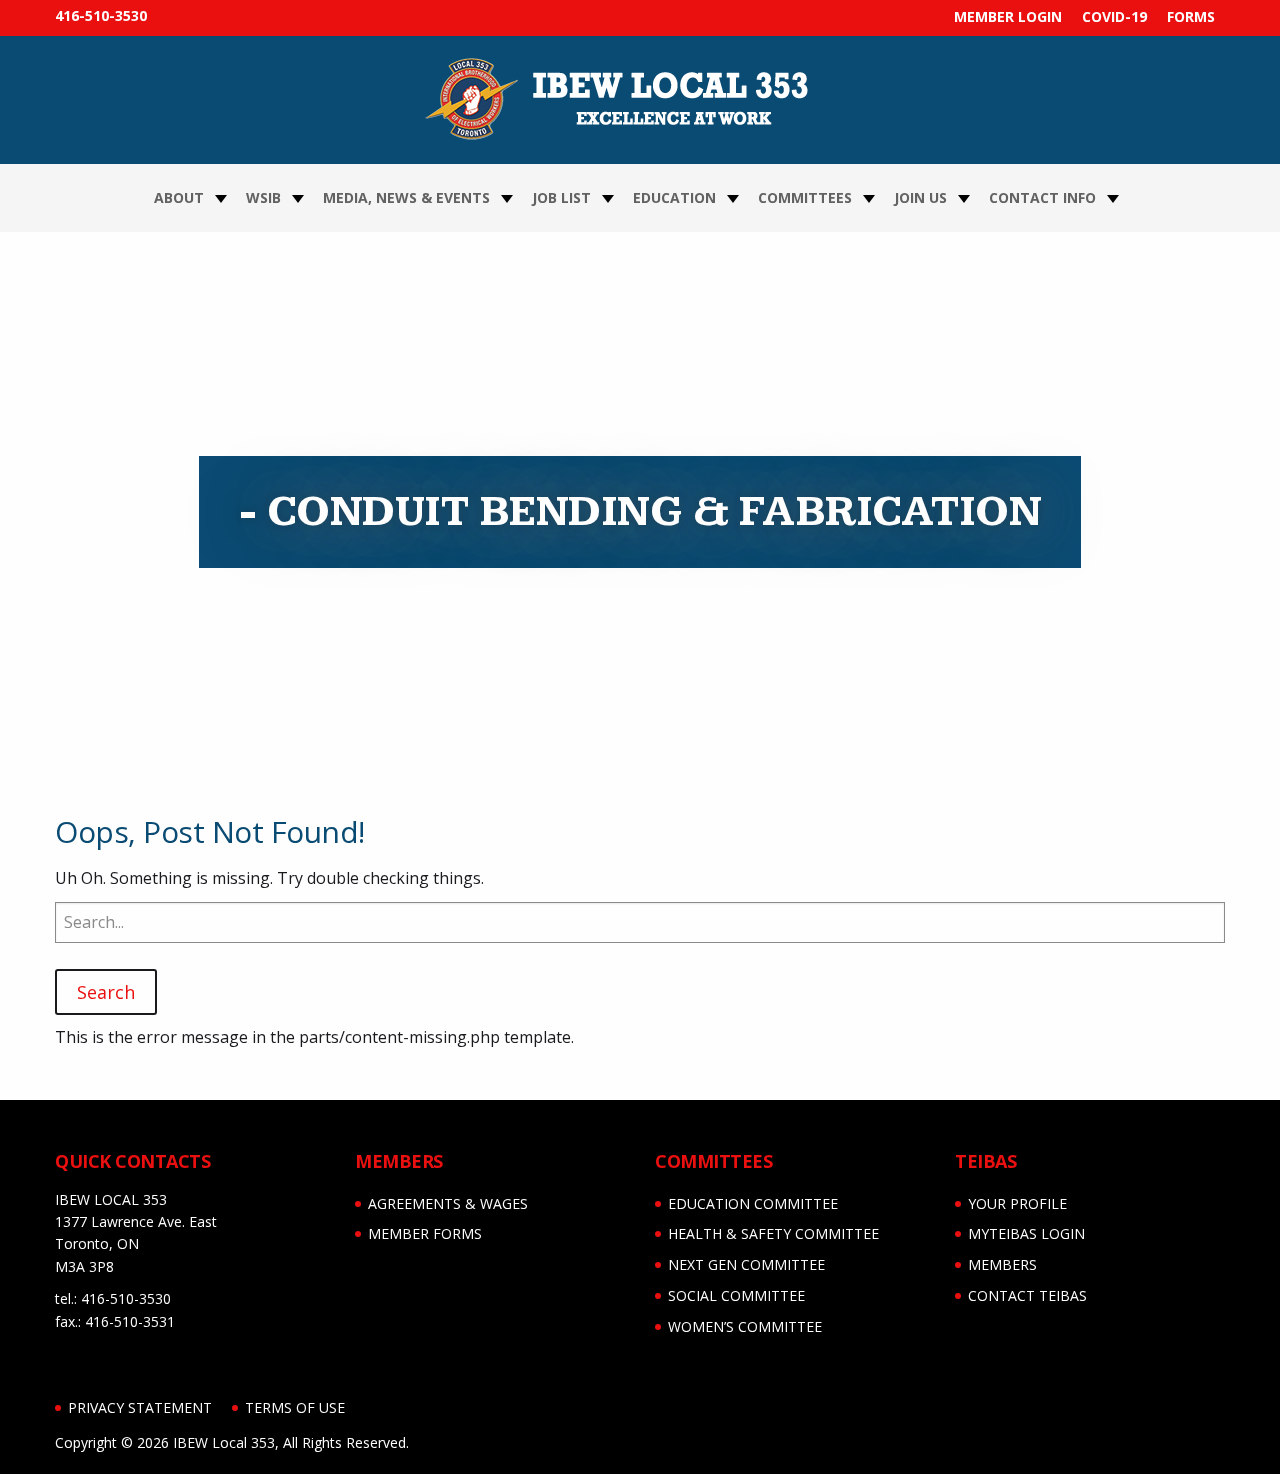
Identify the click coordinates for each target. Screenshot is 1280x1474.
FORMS (1191, 16)
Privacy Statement (140, 1407)
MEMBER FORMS (425, 1233)
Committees (805, 197)
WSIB (263, 197)
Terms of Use (295, 1407)
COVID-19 (1114, 16)
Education (674, 197)
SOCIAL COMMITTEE (736, 1295)
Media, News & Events (406, 197)
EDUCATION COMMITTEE (753, 1203)
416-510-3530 (101, 15)
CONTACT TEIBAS (1027, 1295)
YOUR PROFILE (1017, 1203)
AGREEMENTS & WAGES (448, 1203)
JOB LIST (561, 197)
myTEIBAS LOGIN (1026, 1233)
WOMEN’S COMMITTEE (745, 1326)
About (179, 197)
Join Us (920, 197)
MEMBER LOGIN (1008, 16)
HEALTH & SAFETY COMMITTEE (773, 1233)
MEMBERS (1002, 1264)
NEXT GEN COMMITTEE (746, 1264)
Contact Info (1042, 197)
